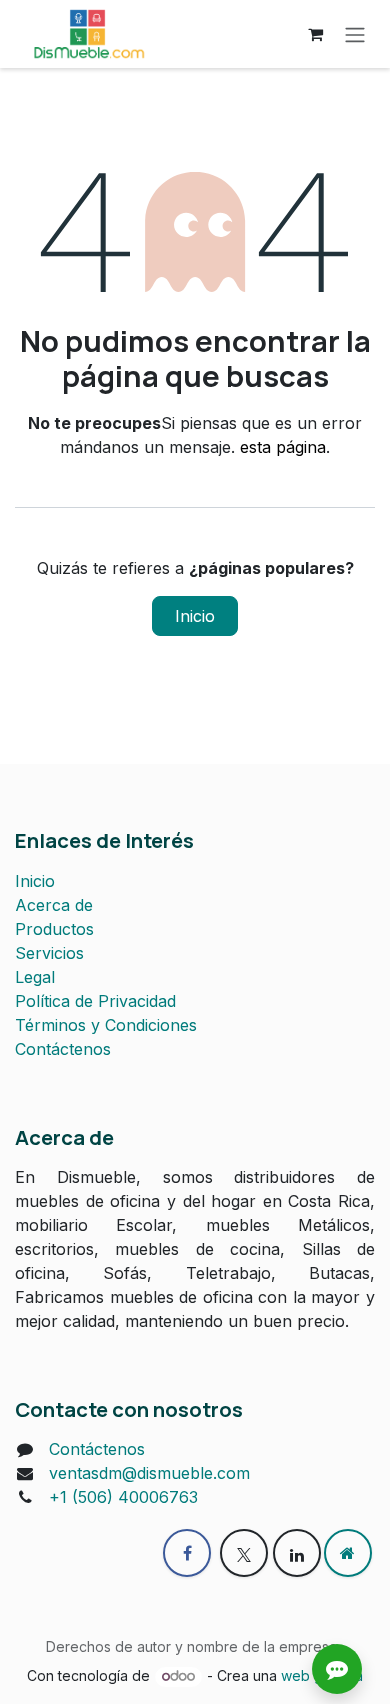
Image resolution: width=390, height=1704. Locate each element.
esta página (283, 447)
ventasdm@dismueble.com (149, 1473)
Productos (54, 929)
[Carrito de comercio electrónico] (315, 34)
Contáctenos (63, 1049)
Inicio (195, 616)
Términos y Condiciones (106, 1025)
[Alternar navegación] (355, 34)
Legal (35, 977)
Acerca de (54, 905)
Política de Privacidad (95, 1001)
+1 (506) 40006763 (123, 1497)
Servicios (49, 953)
